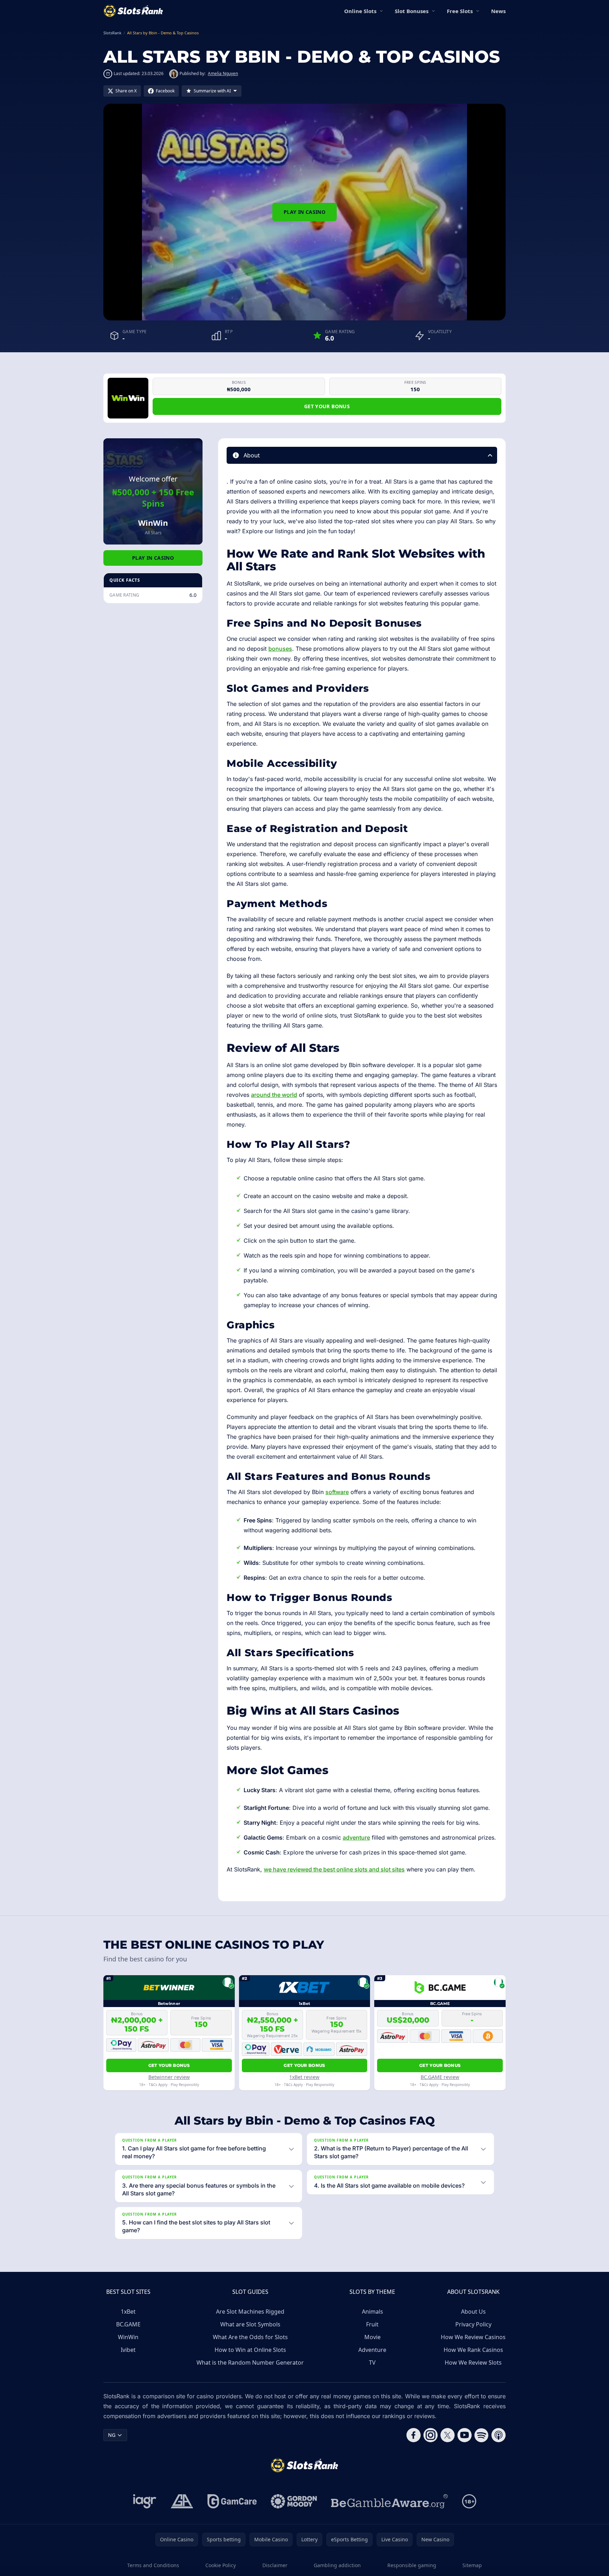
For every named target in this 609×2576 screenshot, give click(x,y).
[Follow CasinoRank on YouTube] (465, 2435)
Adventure (372, 2350)
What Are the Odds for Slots (250, 2337)
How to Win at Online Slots (250, 2350)
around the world (274, 1095)
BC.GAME (128, 2324)
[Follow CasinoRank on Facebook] (414, 2435)
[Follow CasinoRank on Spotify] (482, 2435)
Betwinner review (169, 2077)
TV (372, 2363)
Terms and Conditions (153, 2565)
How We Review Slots (473, 2363)
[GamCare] (232, 2501)
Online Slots (360, 11)
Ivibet (128, 2350)
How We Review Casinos (473, 2337)
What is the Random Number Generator (250, 2363)
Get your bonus (327, 406)
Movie (372, 2337)
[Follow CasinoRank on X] (448, 2435)
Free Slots (460, 11)
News (498, 11)
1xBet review (304, 2077)
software (337, 1492)
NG (112, 2435)
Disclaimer (275, 2565)
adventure (356, 1837)
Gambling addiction (337, 2565)
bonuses (280, 649)
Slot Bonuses (412, 11)
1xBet (128, 2312)
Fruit (372, 2324)
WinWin (128, 2337)
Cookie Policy (221, 2565)
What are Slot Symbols (250, 2324)
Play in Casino (304, 212)
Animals (372, 2312)
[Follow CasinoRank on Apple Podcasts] (499, 2435)
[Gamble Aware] (389, 2501)
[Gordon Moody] (294, 2501)
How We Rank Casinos (473, 2350)
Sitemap (472, 2565)
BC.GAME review (440, 2077)
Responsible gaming (412, 2565)
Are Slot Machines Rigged (250, 2312)
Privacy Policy (473, 2324)
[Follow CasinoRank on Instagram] (431, 2435)
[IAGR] (145, 2501)
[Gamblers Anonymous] (182, 2501)
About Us (473, 2312)
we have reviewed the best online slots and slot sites (334, 1869)
